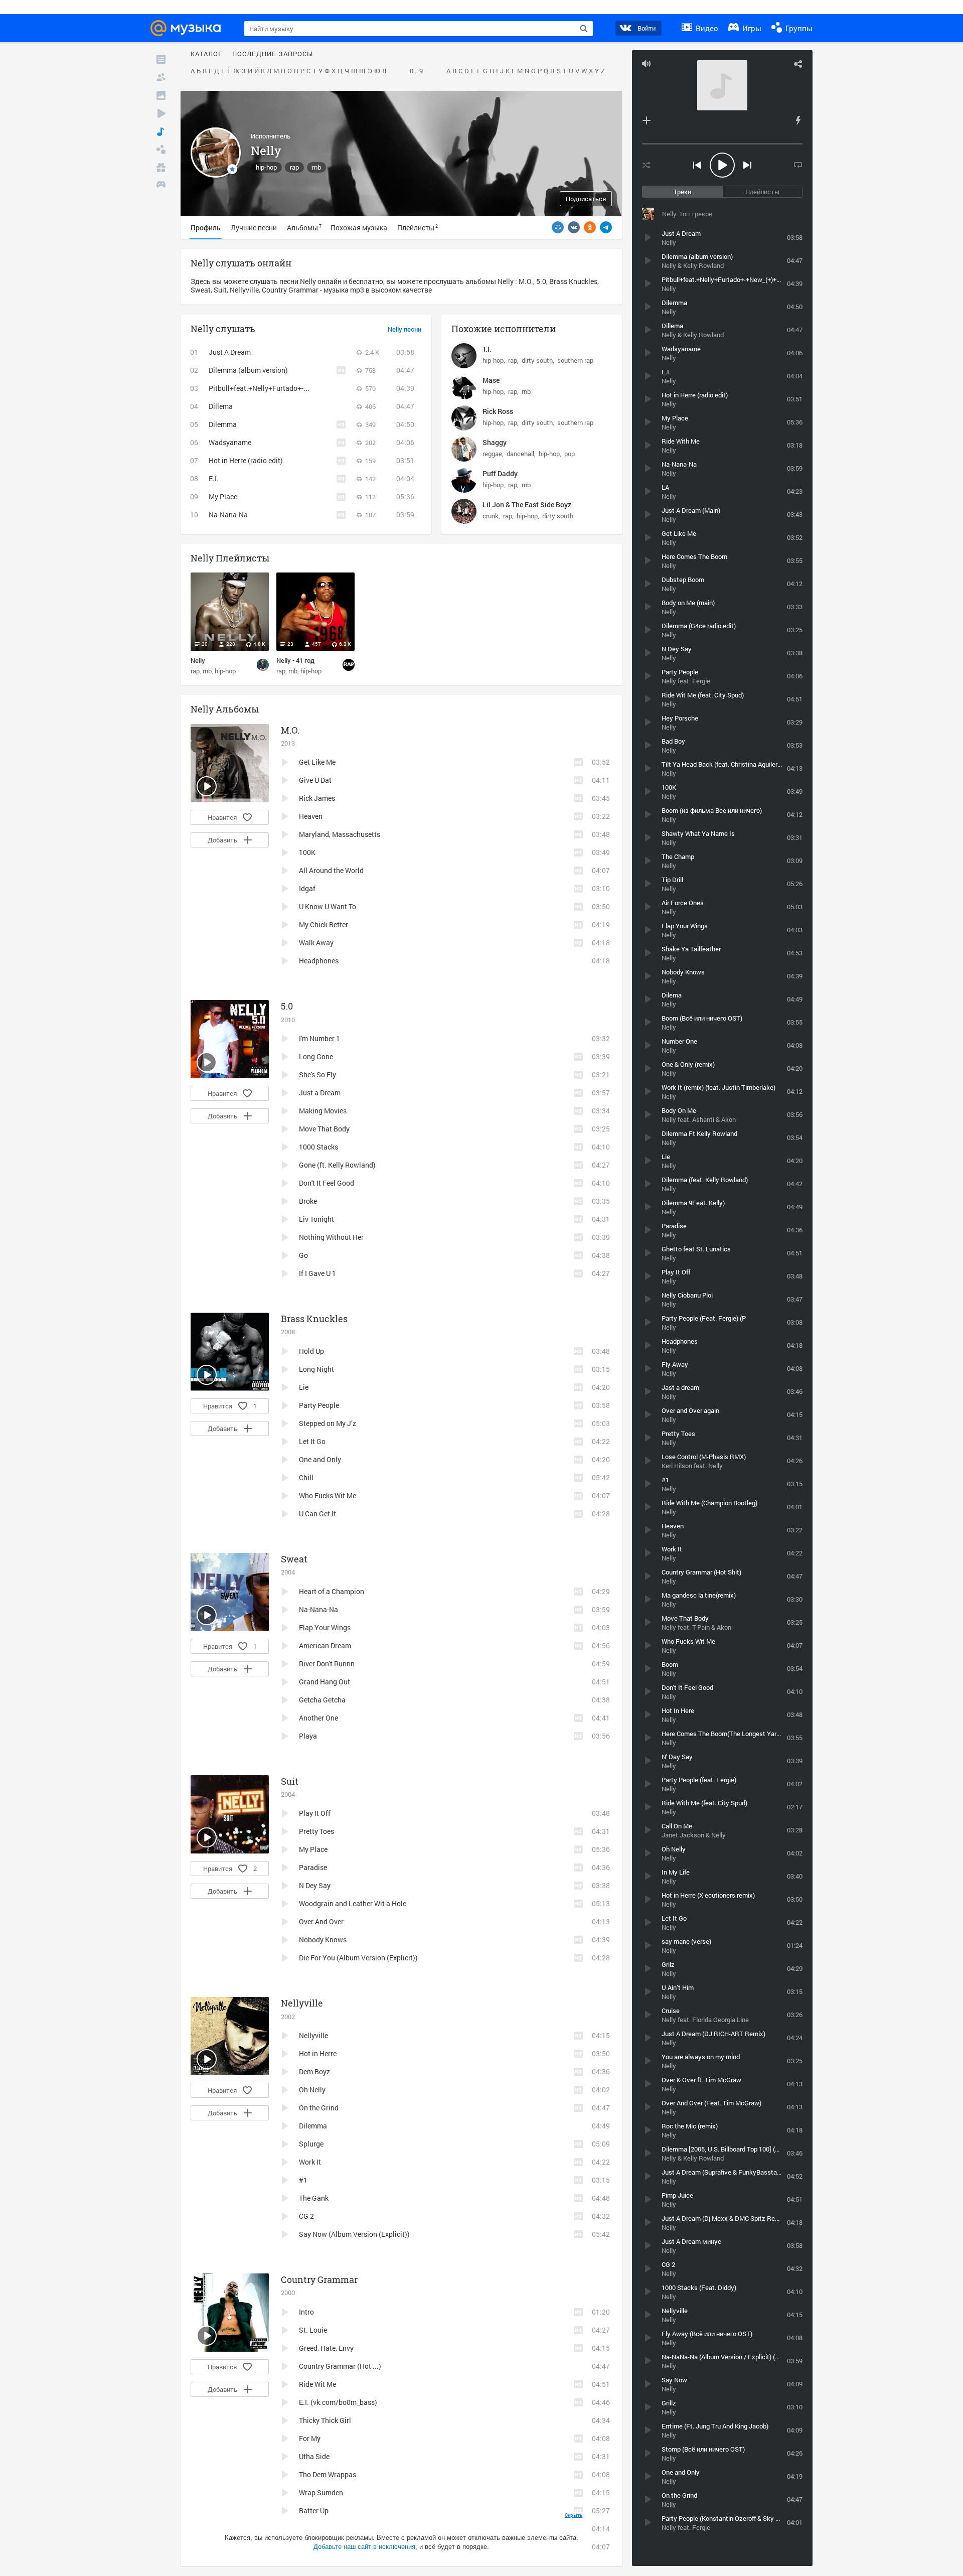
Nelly (198, 660)
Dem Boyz (314, 2071)
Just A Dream (230, 352)
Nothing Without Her (331, 1237)
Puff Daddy (500, 473)
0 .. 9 (416, 71)
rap (294, 167)
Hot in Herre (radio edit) (246, 460)
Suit (290, 1781)
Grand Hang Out (325, 1682)
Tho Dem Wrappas (328, 2474)
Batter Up (314, 2511)
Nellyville (302, 2003)
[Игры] (161, 186)
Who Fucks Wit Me (328, 1495)
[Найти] (584, 29)
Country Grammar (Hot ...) (340, 2366)
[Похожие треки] (798, 120)
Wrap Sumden (321, 2492)
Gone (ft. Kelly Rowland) (337, 1165)
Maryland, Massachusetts (340, 834)
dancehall (520, 454)
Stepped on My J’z (328, 1423)
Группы (798, 28)
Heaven (311, 816)
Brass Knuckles (314, 1319)
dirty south (537, 360)
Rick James (317, 798)
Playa (308, 1736)
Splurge (311, 2144)
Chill (306, 1477)
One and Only (320, 1459)
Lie (304, 1387)
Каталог (206, 54)
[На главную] (189, 28)
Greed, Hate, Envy (326, 2348)
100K (307, 852)
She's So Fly (317, 1075)
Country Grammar (319, 2279)
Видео (706, 28)
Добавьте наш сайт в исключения (364, 2547)
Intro (306, 2312)
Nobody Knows (323, 1940)
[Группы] (161, 150)
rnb (316, 167)
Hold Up (311, 1351)
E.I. (214, 478)
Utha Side (314, 2456)
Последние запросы (273, 54)
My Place (223, 496)
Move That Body (324, 1129)
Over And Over (321, 1921)
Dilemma (223, 424)
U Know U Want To (328, 906)
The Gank (314, 2198)
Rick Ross (498, 411)
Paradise (313, 1867)
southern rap (575, 360)
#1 (303, 2180)
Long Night (316, 1369)
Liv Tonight (316, 1219)
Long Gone (316, 1056)
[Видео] (161, 113)
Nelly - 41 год (295, 660)
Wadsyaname (230, 442)
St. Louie (313, 2330)
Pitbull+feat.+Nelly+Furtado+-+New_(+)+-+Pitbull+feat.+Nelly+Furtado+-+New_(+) (339, 388)
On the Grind (319, 2108)
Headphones (319, 961)
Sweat (294, 1559)
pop (570, 454)
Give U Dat (315, 780)
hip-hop (266, 167)
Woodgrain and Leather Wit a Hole (353, 1903)
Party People (319, 1405)
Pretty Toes (316, 1831)
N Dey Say (315, 1885)
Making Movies (323, 1111)
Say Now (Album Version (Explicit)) (354, 2234)
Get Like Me (317, 762)
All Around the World (331, 870)
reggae (492, 454)
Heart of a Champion (332, 1591)
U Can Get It (317, 1514)
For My (310, 2438)
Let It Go (312, 1441)
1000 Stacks (318, 1147)
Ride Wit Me (317, 2384)
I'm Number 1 (319, 1038)
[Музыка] (161, 131)
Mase (491, 380)
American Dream (325, 1645)
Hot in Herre (318, 2053)
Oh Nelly (312, 2090)
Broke (308, 1201)
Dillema (221, 406)
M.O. (290, 730)
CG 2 (306, 2216)
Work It (310, 2162)
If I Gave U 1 (317, 1273)
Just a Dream (320, 1093)
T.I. (487, 349)
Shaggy (495, 442)
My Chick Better (324, 924)
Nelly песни (405, 330)
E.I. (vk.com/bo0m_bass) (338, 2402)
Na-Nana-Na (228, 515)
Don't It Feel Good (327, 1183)
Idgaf (307, 888)
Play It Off (315, 1813)
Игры (751, 28)
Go (303, 1255)
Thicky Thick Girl (325, 2420)
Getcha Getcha (322, 1700)
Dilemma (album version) (248, 370)
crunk (491, 516)
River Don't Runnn (327, 1664)
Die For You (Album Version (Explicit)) (358, 1958)
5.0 (287, 1006)
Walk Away (316, 943)
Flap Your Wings (325, 1627)
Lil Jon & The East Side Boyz (527, 505)
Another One (318, 1718)
